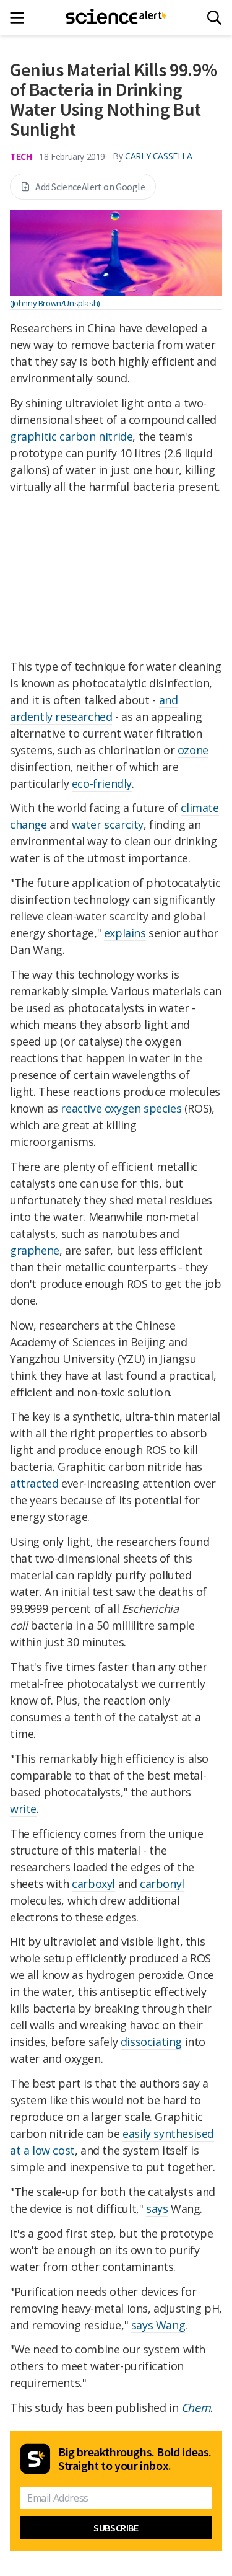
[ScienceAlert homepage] (116, 17)
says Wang (158, 2325)
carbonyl (162, 1884)
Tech (21, 156)
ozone (193, 750)
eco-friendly (102, 783)
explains (125, 933)
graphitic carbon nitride (71, 436)
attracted (34, 1483)
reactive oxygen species (121, 1108)
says (157, 2208)
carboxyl (93, 1884)
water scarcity (108, 824)
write (23, 1809)
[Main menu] (21, 18)
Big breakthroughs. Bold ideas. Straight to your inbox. (135, 2459)
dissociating (151, 2042)
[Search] (214, 18)
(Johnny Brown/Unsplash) (55, 303)
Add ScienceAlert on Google (90, 187)
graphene (35, 1250)
